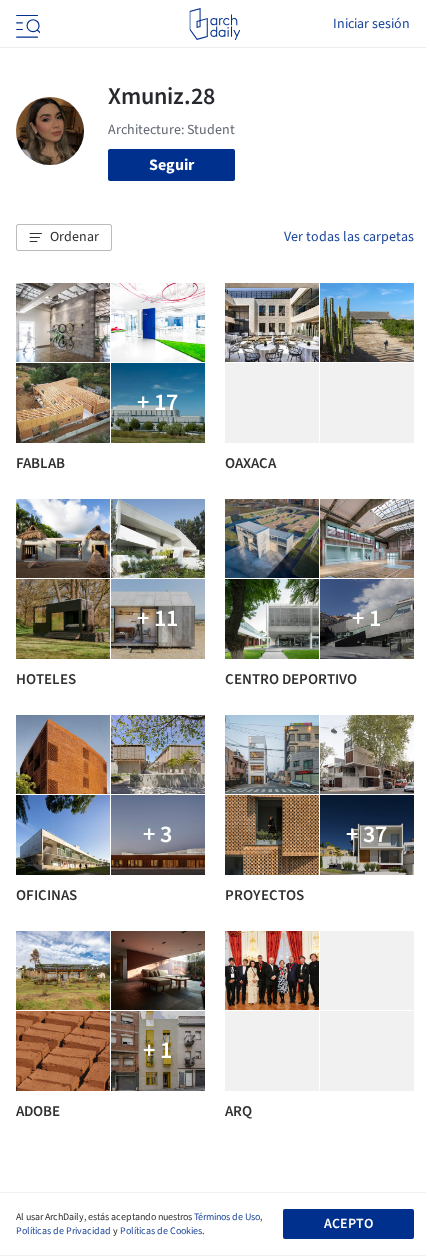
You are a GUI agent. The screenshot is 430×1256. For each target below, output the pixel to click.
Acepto (348, 1224)
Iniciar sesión (371, 24)
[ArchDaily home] (214, 24)
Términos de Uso (227, 1217)
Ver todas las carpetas (349, 237)
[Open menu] (26, 24)
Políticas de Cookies (161, 1231)
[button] (64, 238)
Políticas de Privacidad (63, 1231)
